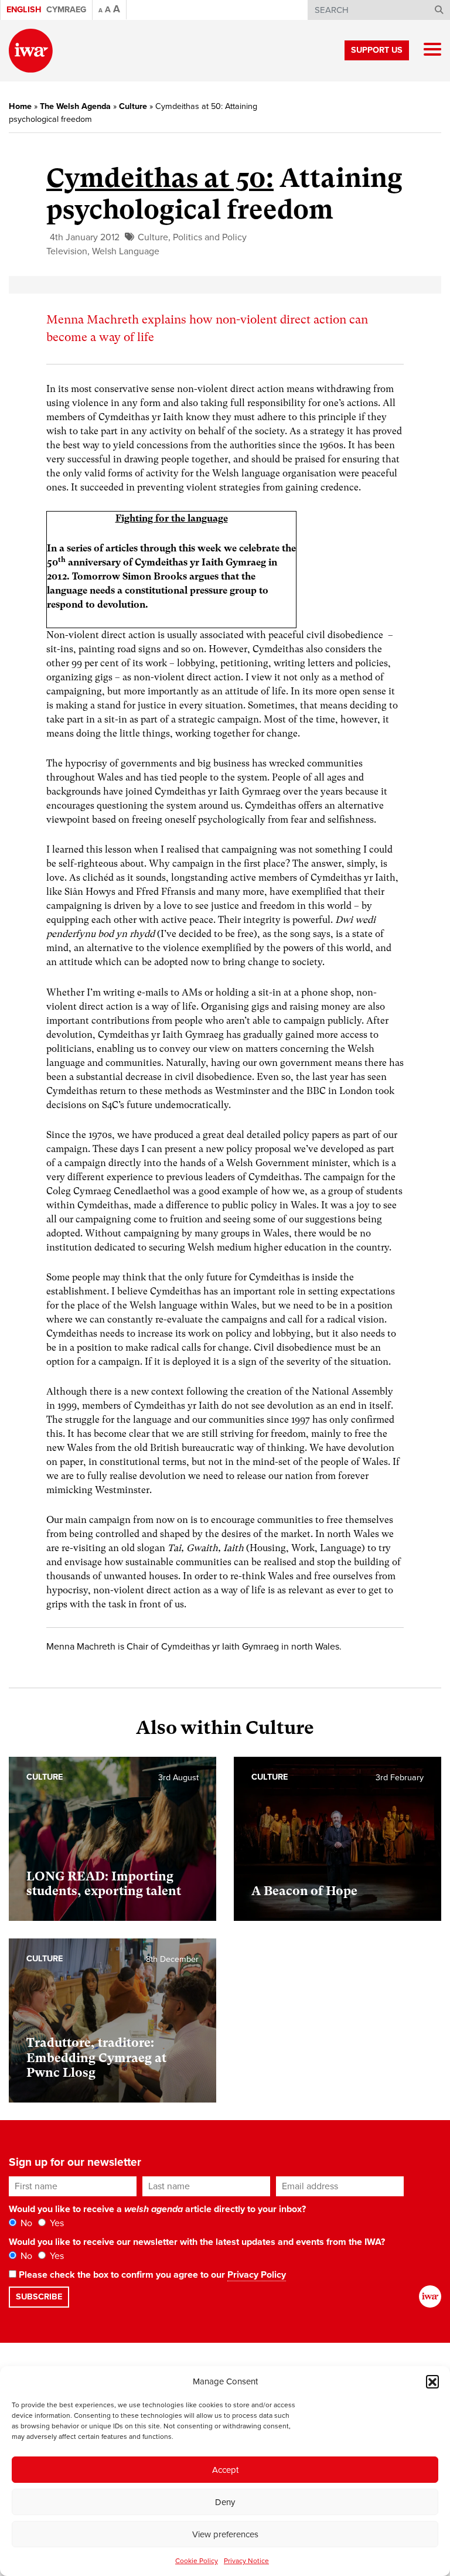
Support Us (377, 50)
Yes (56, 2223)
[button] (432, 2381)
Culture (133, 106)
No (25, 2223)
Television (67, 251)
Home (20, 106)
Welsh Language (126, 251)
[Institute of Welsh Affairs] (31, 51)
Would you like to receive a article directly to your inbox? (157, 2209)
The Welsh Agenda (75, 106)
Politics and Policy (210, 237)
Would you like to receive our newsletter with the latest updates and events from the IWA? (197, 2242)
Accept (225, 2470)
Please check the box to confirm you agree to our (151, 2275)
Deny (225, 2502)
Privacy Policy (257, 2275)
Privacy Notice (246, 2561)
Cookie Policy (197, 2561)
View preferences (225, 2534)
